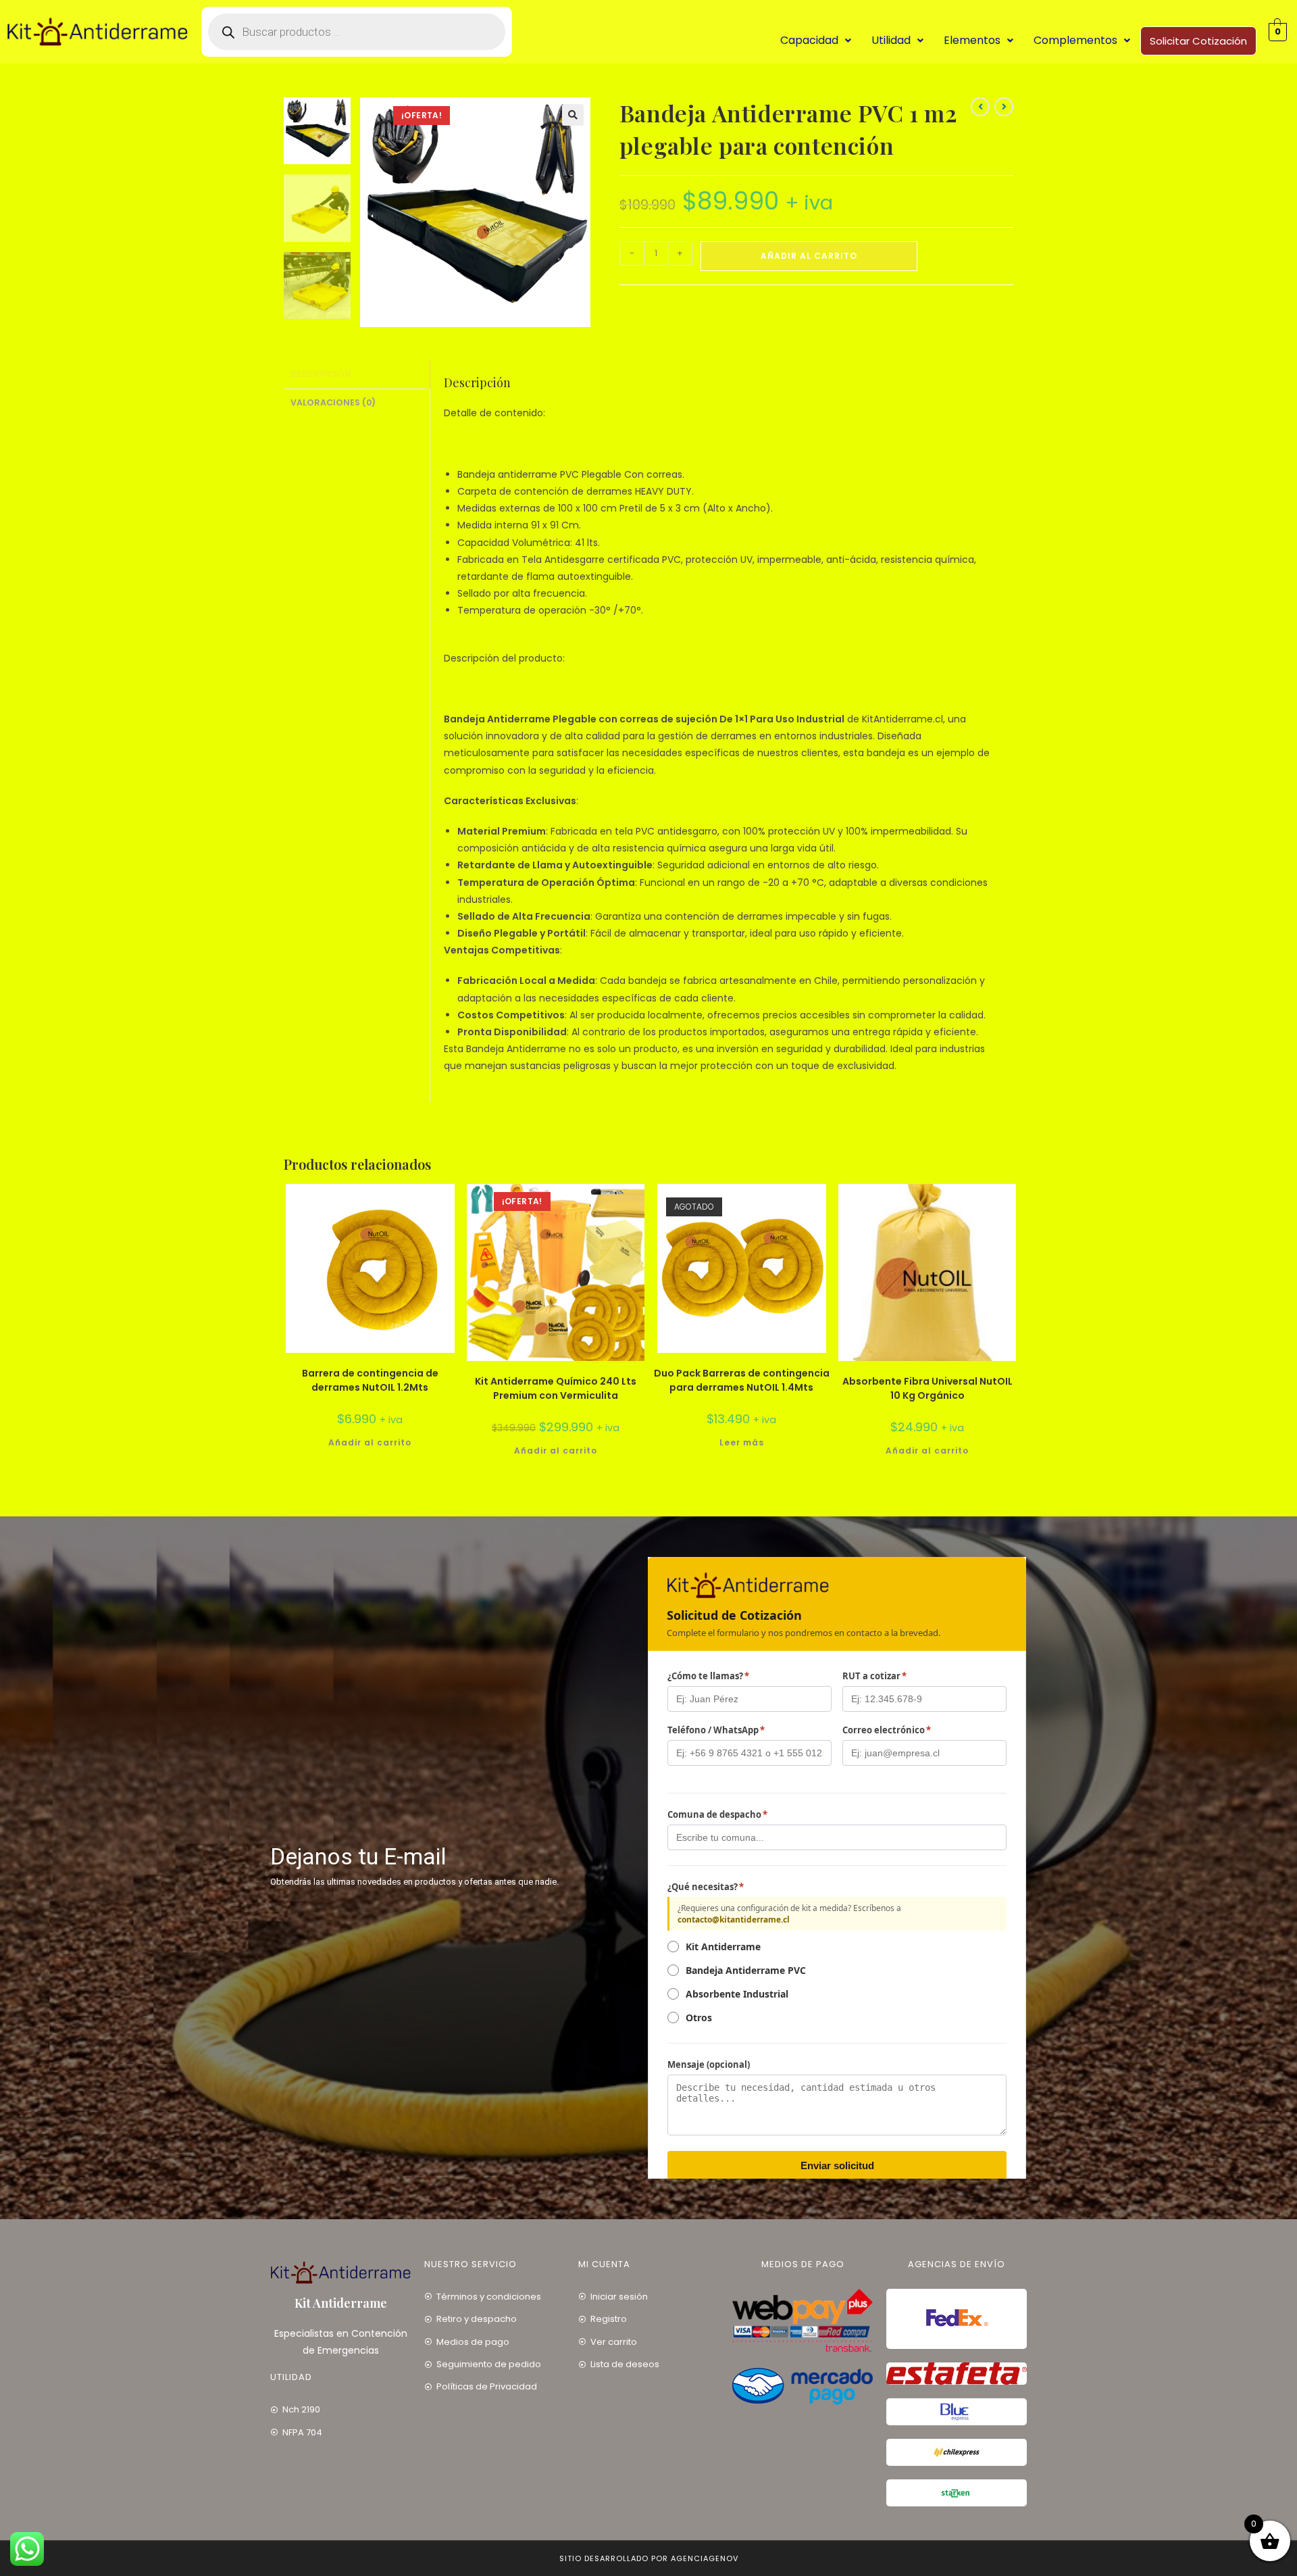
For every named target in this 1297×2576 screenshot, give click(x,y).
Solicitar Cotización (1198, 41)
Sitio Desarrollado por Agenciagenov (649, 2558)
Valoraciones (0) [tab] (333, 402)
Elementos (972, 40)
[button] (816, 41)
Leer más (742, 1442)
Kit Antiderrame (341, 2303)
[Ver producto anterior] (980, 107)
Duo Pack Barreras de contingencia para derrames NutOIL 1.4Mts (742, 1380)
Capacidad (809, 40)
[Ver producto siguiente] (1004, 107)
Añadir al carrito (809, 256)
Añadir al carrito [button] (370, 1442)
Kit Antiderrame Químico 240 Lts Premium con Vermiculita (556, 1388)
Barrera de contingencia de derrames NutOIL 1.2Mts (370, 1380)
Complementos (1075, 40)
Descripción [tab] (321, 374)
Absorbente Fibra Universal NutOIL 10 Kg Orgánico (927, 1388)
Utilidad (891, 40)
